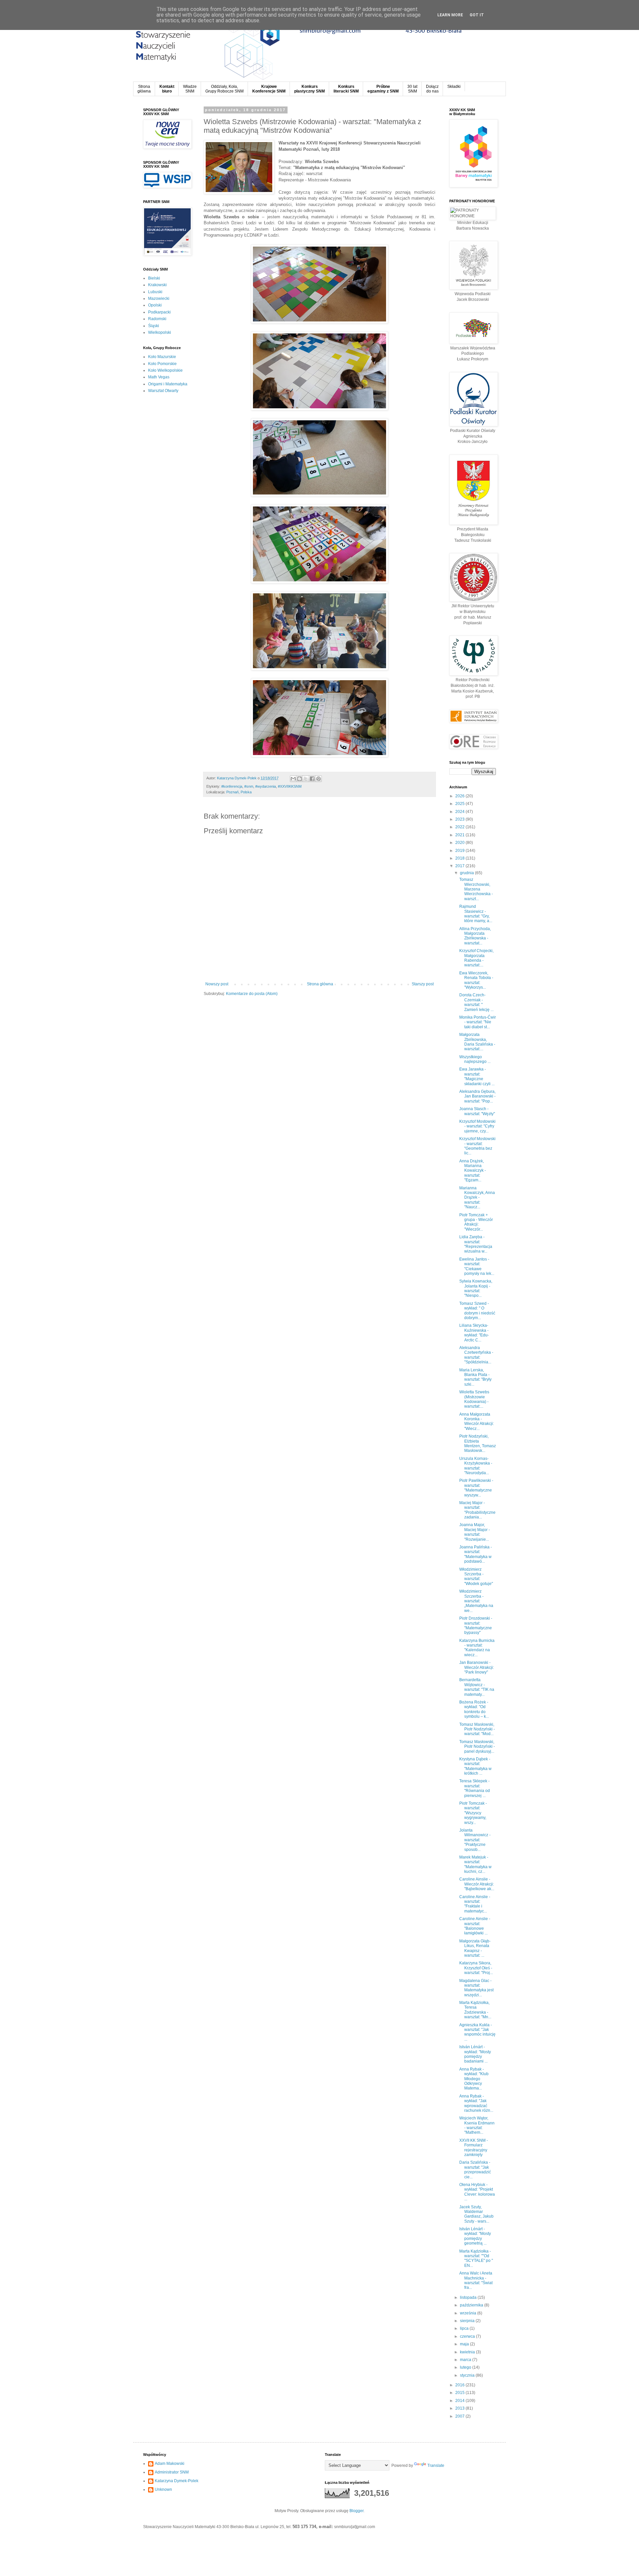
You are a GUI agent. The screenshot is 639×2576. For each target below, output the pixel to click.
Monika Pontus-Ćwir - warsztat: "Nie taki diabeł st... (478, 1022)
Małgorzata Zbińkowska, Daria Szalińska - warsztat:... (477, 1042)
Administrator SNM (172, 2472)
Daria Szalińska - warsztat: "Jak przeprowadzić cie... (475, 2170)
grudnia (467, 873)
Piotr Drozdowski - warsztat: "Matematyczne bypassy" (476, 1625)
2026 (460, 796)
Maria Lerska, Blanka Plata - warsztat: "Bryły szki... (475, 1377)
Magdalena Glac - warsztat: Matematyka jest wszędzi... (476, 1988)
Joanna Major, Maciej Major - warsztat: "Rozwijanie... (475, 1532)
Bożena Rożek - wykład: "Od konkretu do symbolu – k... (474, 1709)
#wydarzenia (266, 786)
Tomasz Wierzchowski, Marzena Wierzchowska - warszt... (476, 889)
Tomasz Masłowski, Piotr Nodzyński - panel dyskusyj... (477, 1747)
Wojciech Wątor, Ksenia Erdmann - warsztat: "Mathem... (477, 2125)
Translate (436, 2466)
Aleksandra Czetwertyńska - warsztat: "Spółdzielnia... (476, 1355)
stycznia (468, 2375)
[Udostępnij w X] (306, 779)
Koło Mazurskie (162, 357)
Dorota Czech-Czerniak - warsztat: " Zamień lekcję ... (476, 1002)
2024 (460, 812)
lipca (465, 2328)
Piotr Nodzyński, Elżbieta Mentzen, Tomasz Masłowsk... (478, 1443)
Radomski (157, 319)
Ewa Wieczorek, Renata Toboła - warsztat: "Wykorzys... (476, 980)
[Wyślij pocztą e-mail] (293, 779)
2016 (460, 2385)
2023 (460, 819)
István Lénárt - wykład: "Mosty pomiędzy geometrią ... (475, 2236)
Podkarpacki (159, 312)
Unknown (163, 2489)
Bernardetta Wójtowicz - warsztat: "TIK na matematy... (477, 1687)
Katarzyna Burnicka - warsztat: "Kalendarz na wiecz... (477, 1648)
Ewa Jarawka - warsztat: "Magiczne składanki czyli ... (477, 1076)
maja (465, 2344)
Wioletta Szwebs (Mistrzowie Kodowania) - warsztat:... (474, 1399)
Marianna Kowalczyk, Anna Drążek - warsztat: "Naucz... (477, 1198)
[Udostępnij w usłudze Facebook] (312, 779)
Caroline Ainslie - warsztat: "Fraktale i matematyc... (475, 1904)
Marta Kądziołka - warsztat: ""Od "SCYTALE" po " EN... (476, 2258)
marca (466, 2360)
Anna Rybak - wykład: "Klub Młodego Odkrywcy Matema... (474, 2079)
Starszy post (423, 984)
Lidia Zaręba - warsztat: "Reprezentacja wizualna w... (476, 1244)
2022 (460, 827)
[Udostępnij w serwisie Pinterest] (319, 779)
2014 (460, 2401)
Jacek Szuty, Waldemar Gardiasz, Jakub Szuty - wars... (476, 2214)
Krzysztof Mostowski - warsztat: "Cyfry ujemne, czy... (477, 1126)
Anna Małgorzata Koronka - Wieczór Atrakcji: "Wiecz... (477, 1421)
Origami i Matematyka (168, 384)
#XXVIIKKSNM (290, 786)
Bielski (154, 278)
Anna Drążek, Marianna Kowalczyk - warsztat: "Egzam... (473, 1171)
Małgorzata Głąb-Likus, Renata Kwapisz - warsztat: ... (475, 1948)
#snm (249, 786)
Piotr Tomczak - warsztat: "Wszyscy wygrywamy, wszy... (473, 1813)
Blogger (356, 2511)
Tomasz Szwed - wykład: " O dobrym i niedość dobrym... (477, 1311)
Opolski (155, 305)
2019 (460, 851)
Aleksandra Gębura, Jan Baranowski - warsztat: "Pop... (477, 1096)
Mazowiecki (159, 298)
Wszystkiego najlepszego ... (475, 1059)
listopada (469, 2297)
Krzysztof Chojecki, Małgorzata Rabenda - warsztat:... (476, 958)
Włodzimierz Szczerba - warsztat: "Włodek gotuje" (476, 1577)
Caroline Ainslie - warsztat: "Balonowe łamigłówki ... (475, 1926)
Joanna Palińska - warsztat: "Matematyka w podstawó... (476, 1554)
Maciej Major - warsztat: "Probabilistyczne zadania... (477, 1510)
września (469, 2313)
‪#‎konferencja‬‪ (232, 786)
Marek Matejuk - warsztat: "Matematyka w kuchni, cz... (475, 1864)
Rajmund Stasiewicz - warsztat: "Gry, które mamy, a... (476, 914)
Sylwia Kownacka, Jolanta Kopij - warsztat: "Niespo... (476, 1288)
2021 (460, 835)
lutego (466, 2367)
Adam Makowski (170, 2464)
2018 (460, 858)
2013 (460, 2408)
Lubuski (155, 292)
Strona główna (320, 984)
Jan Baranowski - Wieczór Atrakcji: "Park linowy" (477, 1667)
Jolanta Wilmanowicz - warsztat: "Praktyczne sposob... (475, 1840)
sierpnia (468, 2321)
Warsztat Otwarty (163, 391)
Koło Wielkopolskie (165, 370)
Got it (477, 15)
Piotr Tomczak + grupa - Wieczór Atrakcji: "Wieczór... (476, 1222)
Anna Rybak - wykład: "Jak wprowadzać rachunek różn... (476, 2103)
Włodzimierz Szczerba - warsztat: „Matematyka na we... (476, 1601)
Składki (454, 87)
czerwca (468, 2336)
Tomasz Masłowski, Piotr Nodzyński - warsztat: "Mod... (477, 1729)
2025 (460, 804)
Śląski (154, 326)
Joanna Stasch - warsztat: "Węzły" (477, 1111)
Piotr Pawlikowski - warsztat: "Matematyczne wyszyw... (476, 1488)
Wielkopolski (160, 332)
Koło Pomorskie (162, 364)
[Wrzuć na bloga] (300, 779)
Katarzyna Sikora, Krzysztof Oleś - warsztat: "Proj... (476, 1968)
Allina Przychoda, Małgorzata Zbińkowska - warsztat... (475, 936)
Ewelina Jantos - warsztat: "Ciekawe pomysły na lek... (477, 1266)
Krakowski (157, 285)
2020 (460, 843)
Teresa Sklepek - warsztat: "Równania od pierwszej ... (475, 1788)
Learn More (450, 15)
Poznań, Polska (239, 792)
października (472, 2305)
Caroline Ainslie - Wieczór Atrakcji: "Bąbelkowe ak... (477, 1884)
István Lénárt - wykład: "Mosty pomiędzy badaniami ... (475, 2054)
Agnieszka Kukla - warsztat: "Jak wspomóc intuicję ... (477, 2032)
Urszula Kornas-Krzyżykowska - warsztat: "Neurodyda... (476, 1466)
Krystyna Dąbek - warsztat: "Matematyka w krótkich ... (475, 1766)
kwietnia (468, 2352)
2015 (460, 2393)
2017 (460, 866)
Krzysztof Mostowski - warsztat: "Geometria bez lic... (477, 1146)
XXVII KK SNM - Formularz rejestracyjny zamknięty (474, 2148)
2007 (460, 2416)
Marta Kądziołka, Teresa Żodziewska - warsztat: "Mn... (475, 2010)
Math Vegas (159, 377)
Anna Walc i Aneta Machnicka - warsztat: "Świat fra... (476, 2280)
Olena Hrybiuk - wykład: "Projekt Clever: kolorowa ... (477, 2192)
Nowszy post (217, 984)
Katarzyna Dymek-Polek (177, 2481)
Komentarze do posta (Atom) (252, 994)
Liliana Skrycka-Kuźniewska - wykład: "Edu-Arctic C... (474, 1333)
